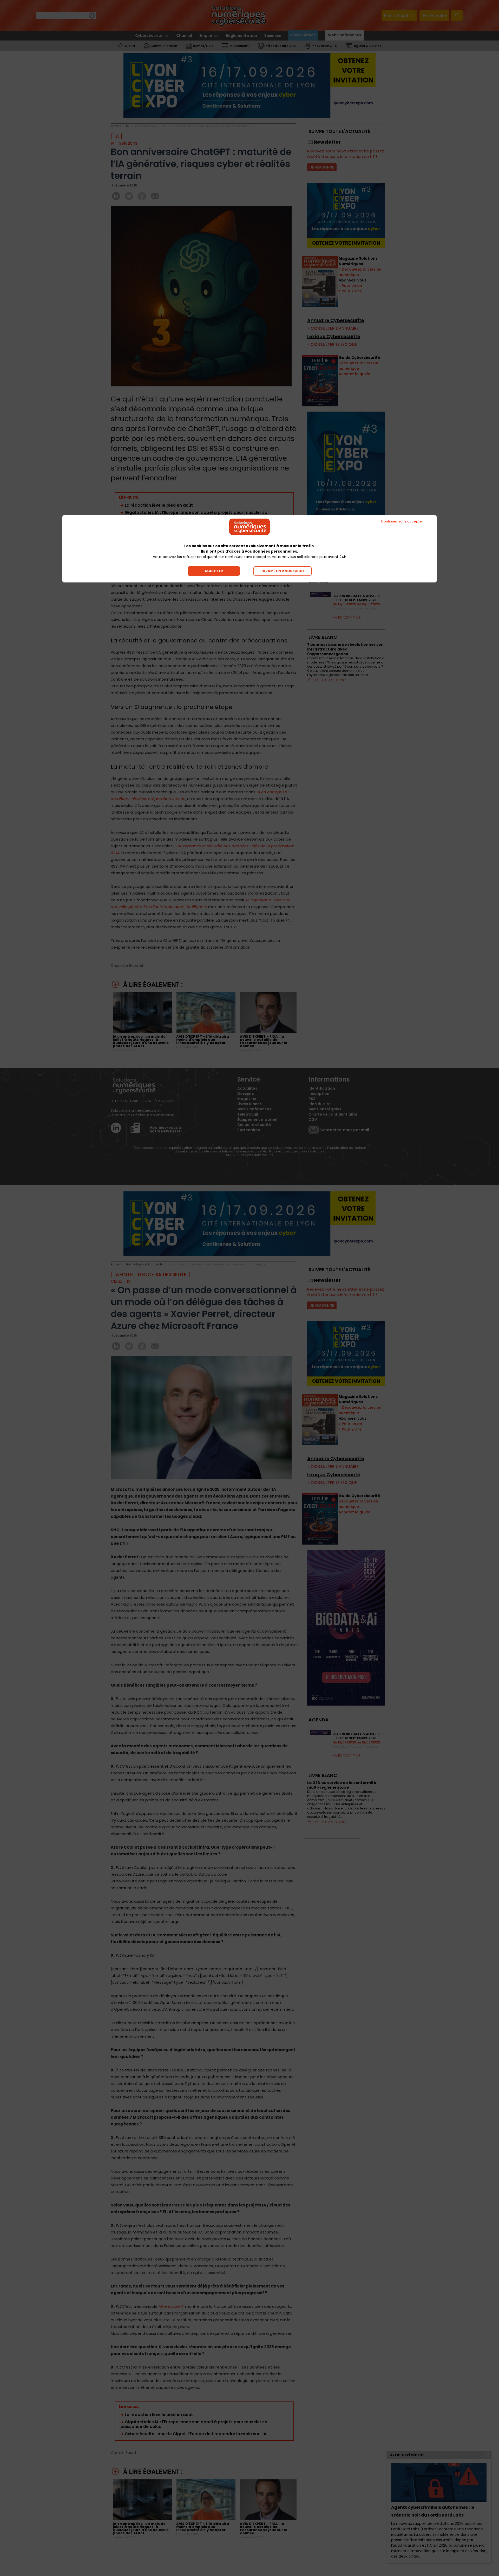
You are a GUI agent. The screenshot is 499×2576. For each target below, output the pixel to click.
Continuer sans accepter (402, 521)
